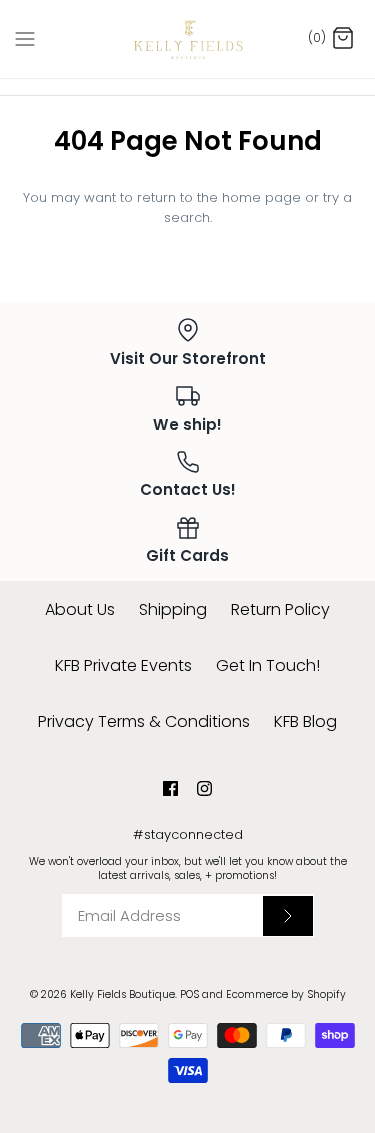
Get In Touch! (268, 665)
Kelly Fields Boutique (122, 994)
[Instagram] (204, 788)
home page (261, 197)
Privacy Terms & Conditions (144, 721)
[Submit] (288, 916)
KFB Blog (305, 721)
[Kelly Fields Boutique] (187, 39)
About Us (80, 609)
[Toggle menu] (25, 38)
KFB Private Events (123, 665)
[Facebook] (170, 788)
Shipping (173, 609)
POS (189, 994)
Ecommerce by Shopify (286, 994)
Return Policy (280, 609)
